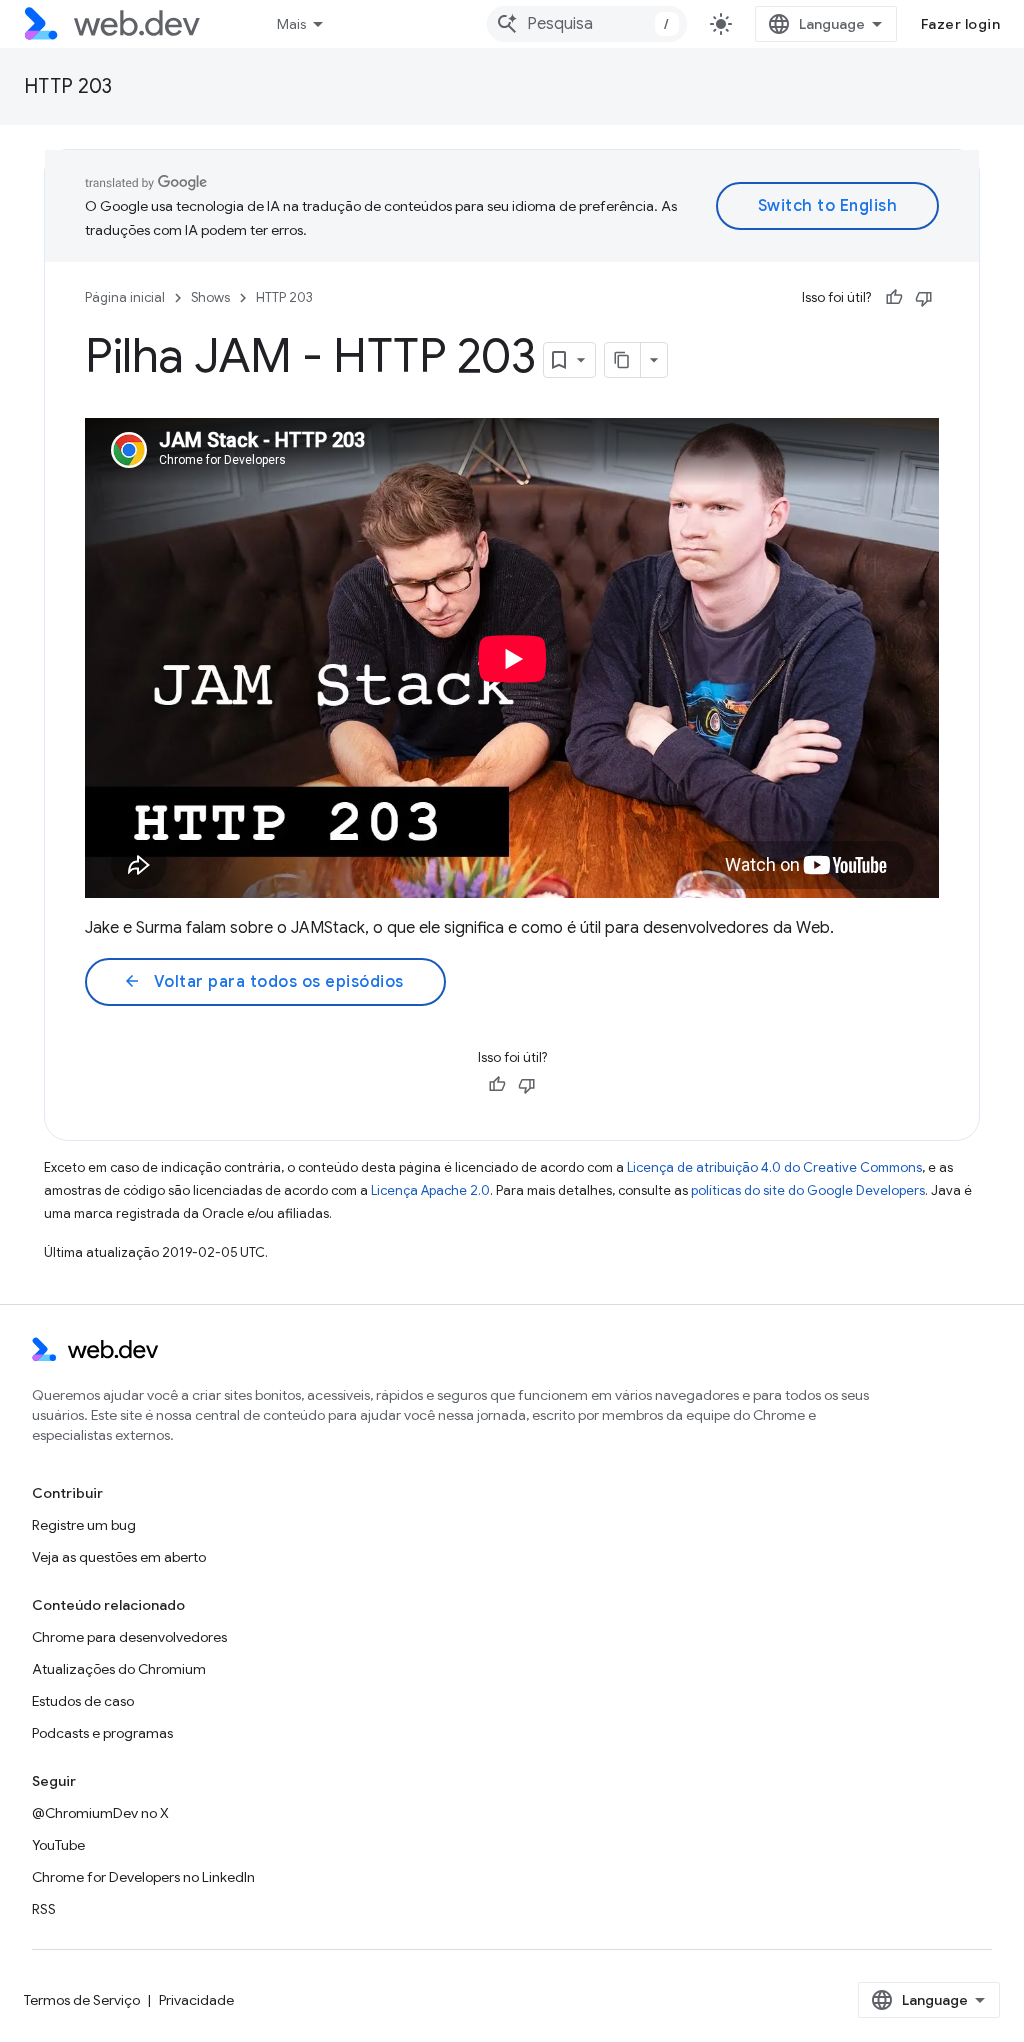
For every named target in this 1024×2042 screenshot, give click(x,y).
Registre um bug (84, 1525)
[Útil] (894, 298)
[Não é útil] (924, 298)
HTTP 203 (68, 86)
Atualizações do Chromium (119, 1669)
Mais (291, 24)
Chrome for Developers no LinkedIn (143, 1877)
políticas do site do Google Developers (808, 1190)
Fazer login (961, 24)
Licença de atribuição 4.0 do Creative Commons (774, 1167)
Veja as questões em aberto (119, 1557)
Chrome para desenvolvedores (129, 1637)
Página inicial (125, 297)
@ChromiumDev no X (100, 1813)
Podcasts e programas (102, 1733)
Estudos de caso (83, 1701)
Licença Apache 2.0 (430, 1190)
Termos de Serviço (82, 2000)
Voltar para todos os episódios (263, 982)
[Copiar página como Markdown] (623, 360)
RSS (44, 1909)
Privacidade (196, 2000)
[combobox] (587, 24)
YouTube (58, 1845)
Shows (210, 297)
